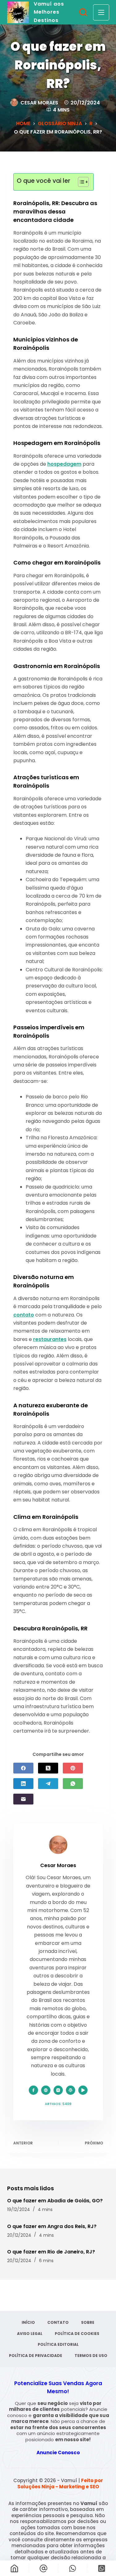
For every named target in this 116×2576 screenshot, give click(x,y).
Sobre (88, 2323)
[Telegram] (48, 1784)
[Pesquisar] (83, 12)
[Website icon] (46, 2090)
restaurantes (50, 1339)
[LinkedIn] (23, 1784)
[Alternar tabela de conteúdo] (80, 182)
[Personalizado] (73, 2568)
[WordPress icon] (71, 2090)
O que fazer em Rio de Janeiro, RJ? (51, 2252)
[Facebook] (23, 1768)
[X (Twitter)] (48, 1768)
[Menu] (101, 12)
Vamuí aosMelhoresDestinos (49, 12)
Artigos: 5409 (58, 2104)
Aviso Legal (30, 2334)
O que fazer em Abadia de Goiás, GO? (55, 2201)
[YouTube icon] (83, 2090)
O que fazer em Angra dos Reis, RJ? (52, 2226)
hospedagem (64, 464)
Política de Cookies (77, 2334)
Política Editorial (58, 2345)
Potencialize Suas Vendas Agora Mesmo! (58, 2387)
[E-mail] (23, 1799)
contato (24, 1315)
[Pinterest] (73, 1768)
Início (28, 2323)
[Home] (14, 2568)
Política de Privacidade (36, 2356)
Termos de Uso (91, 2356)
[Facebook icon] (33, 2090)
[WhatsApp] (73, 1784)
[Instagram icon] (58, 2090)
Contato (58, 2323)
